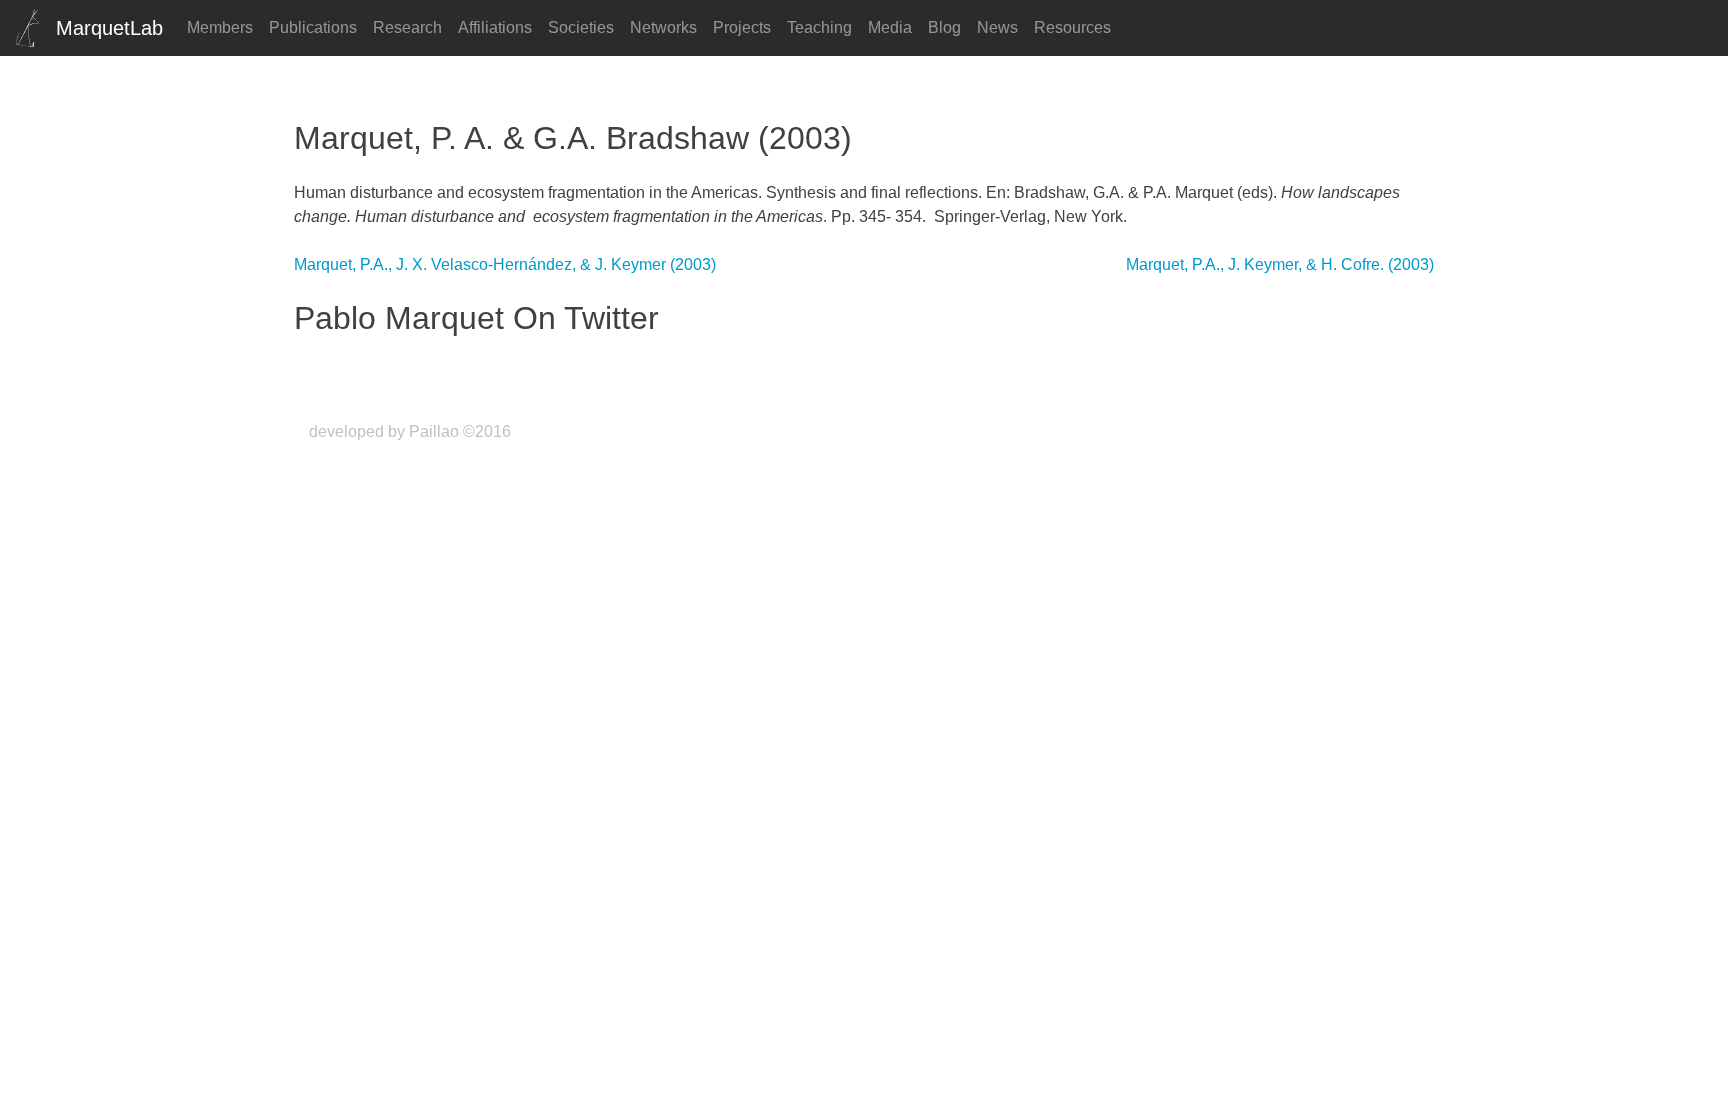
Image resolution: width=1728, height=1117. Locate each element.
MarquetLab (109, 28)
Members (220, 27)
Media (890, 27)
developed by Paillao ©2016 (410, 431)
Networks (663, 27)
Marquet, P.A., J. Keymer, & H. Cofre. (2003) (1280, 264)
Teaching (819, 27)
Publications (313, 27)
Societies (581, 27)
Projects (742, 27)
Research (407, 27)
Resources (1072, 27)
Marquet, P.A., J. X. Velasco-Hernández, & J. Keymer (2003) (505, 264)
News (997, 27)
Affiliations (495, 27)
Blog (944, 27)
